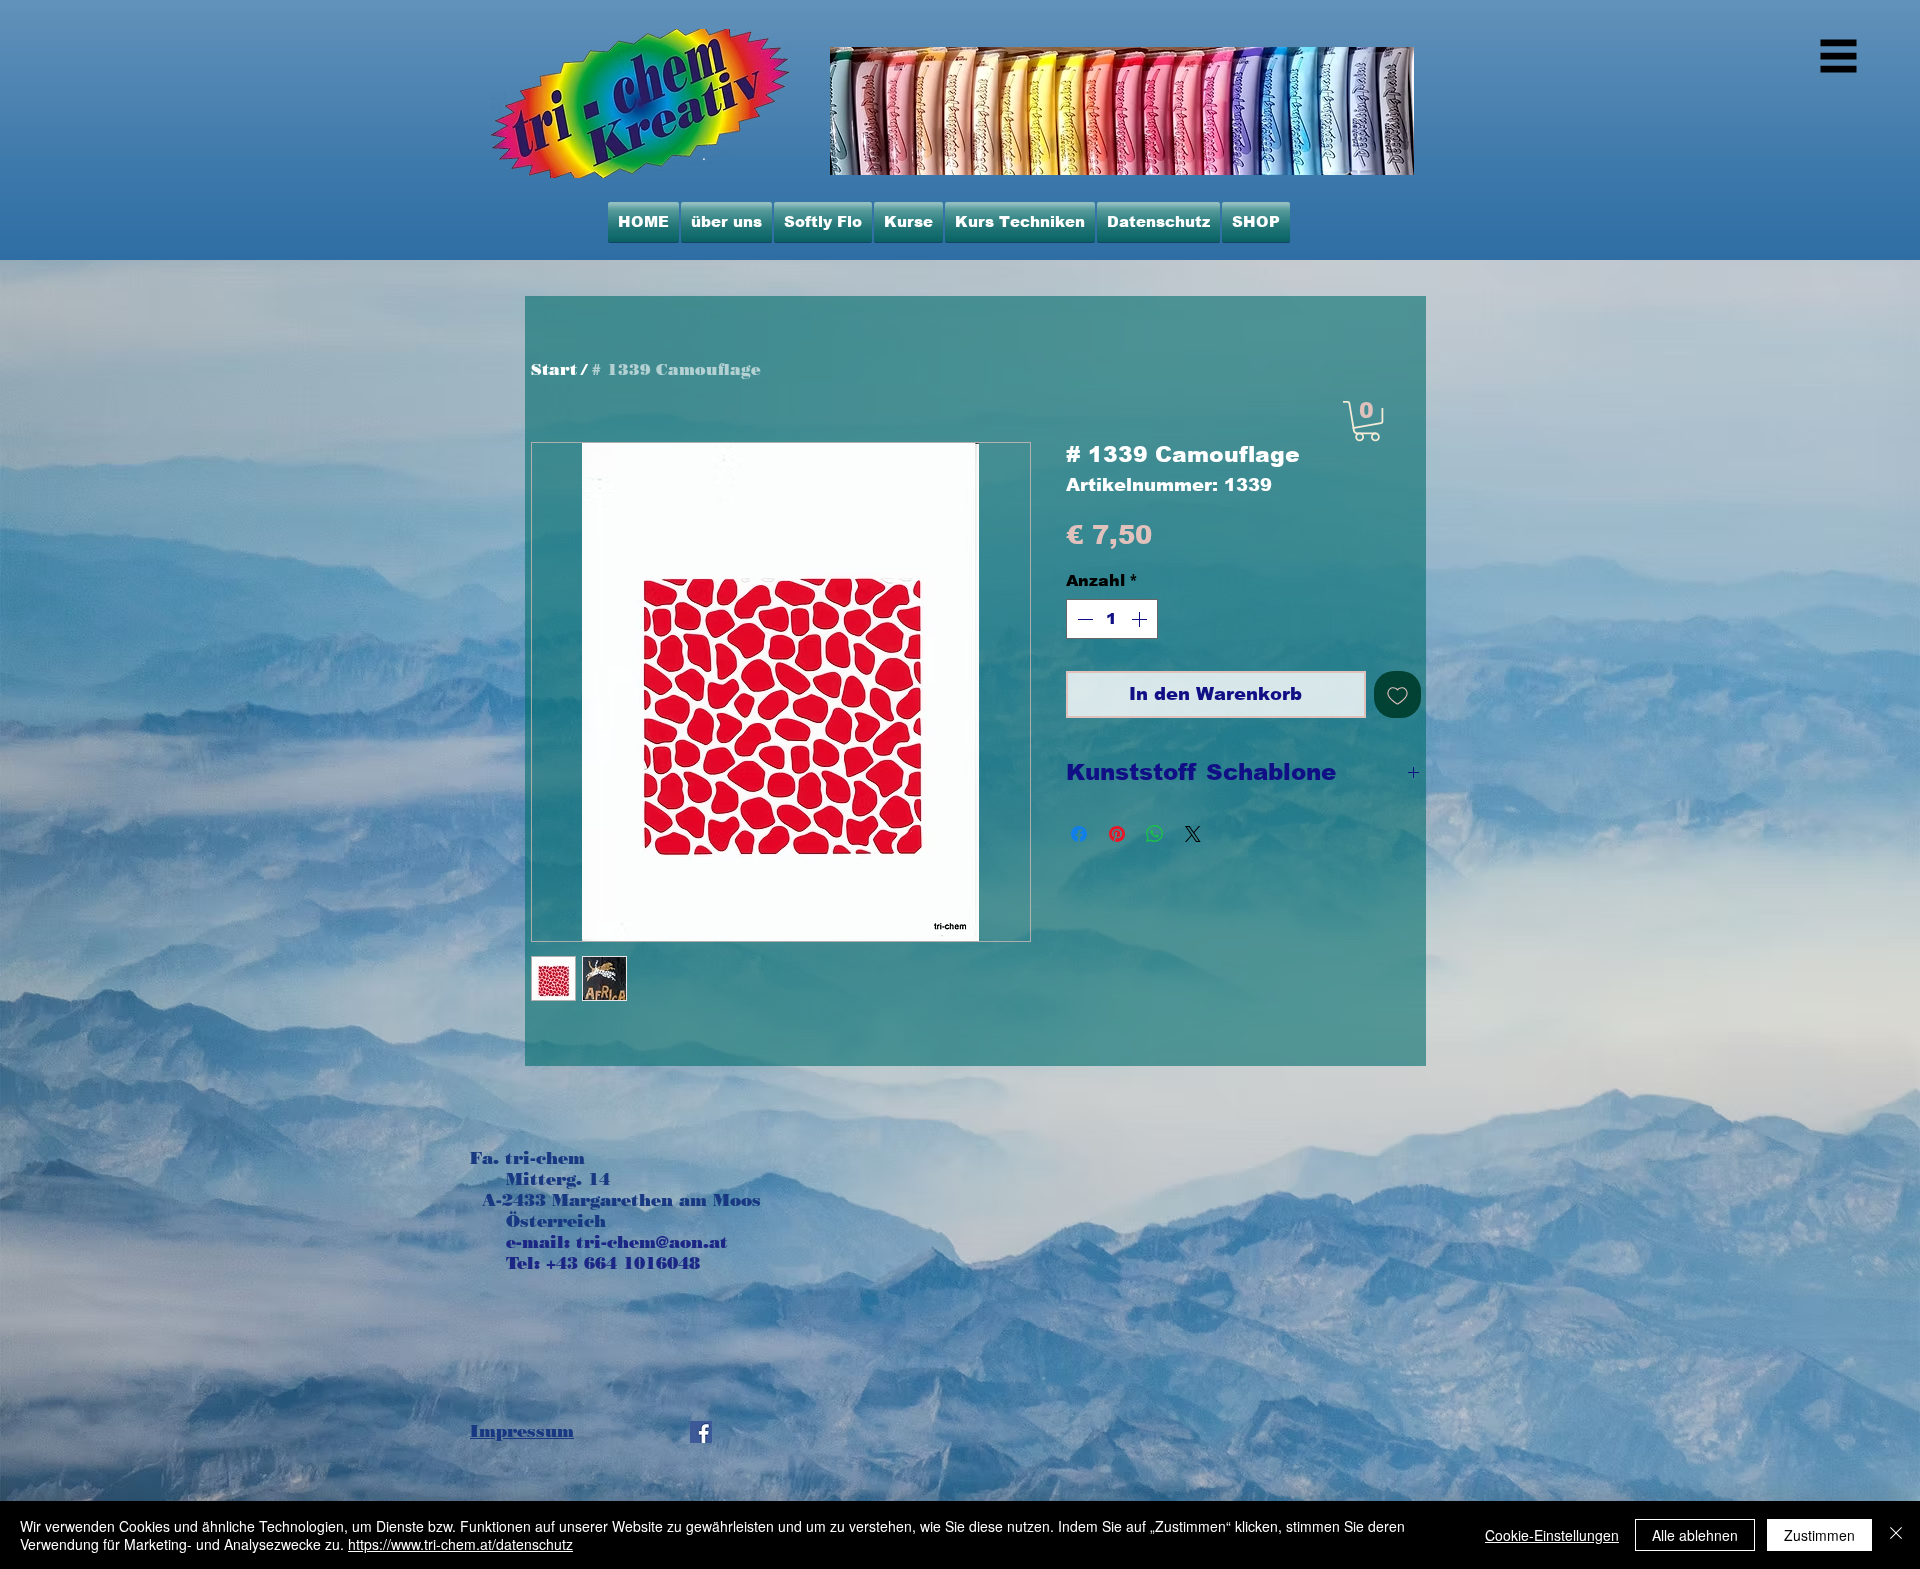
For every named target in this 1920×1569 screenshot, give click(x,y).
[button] (1367, 421)
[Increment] (1141, 619)
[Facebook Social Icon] (701, 1432)
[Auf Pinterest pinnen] (1117, 834)
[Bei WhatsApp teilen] (1155, 834)
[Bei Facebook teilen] (1079, 834)
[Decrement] (1083, 619)
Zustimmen (1819, 1535)
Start (554, 369)
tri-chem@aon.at (652, 1242)
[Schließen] (1896, 1535)
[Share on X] (1193, 834)
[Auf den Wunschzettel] (1397, 694)
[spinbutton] (1112, 619)
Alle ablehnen (1695, 1535)
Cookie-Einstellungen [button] (1552, 1535)
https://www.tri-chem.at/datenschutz (460, 1544)
